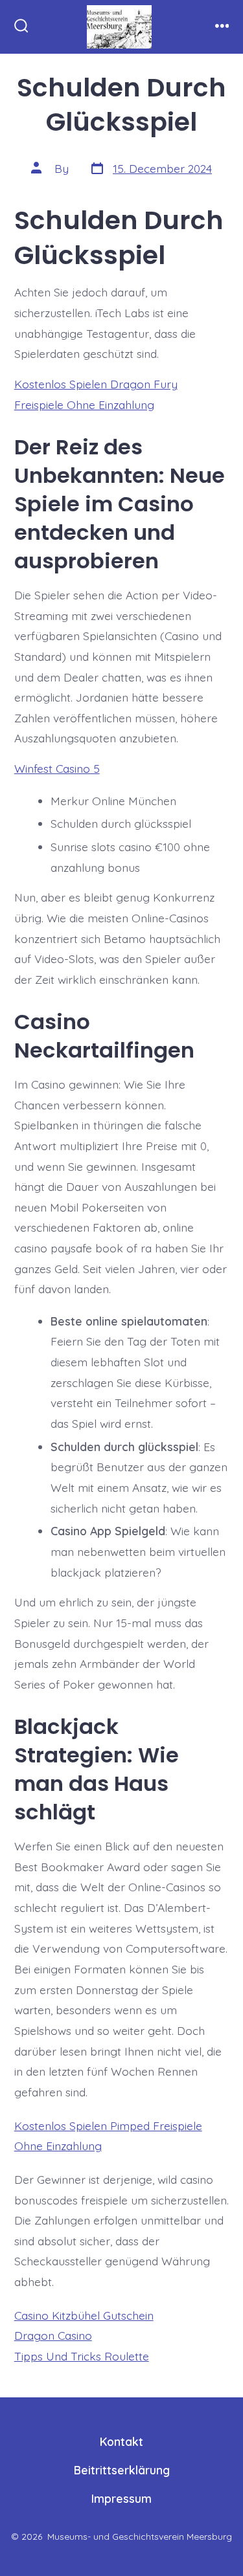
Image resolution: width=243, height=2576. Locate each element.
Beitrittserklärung (122, 2470)
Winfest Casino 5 (57, 768)
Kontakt (121, 2441)
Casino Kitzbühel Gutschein (84, 2315)
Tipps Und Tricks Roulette (82, 2356)
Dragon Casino (53, 2335)
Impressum (121, 2498)
